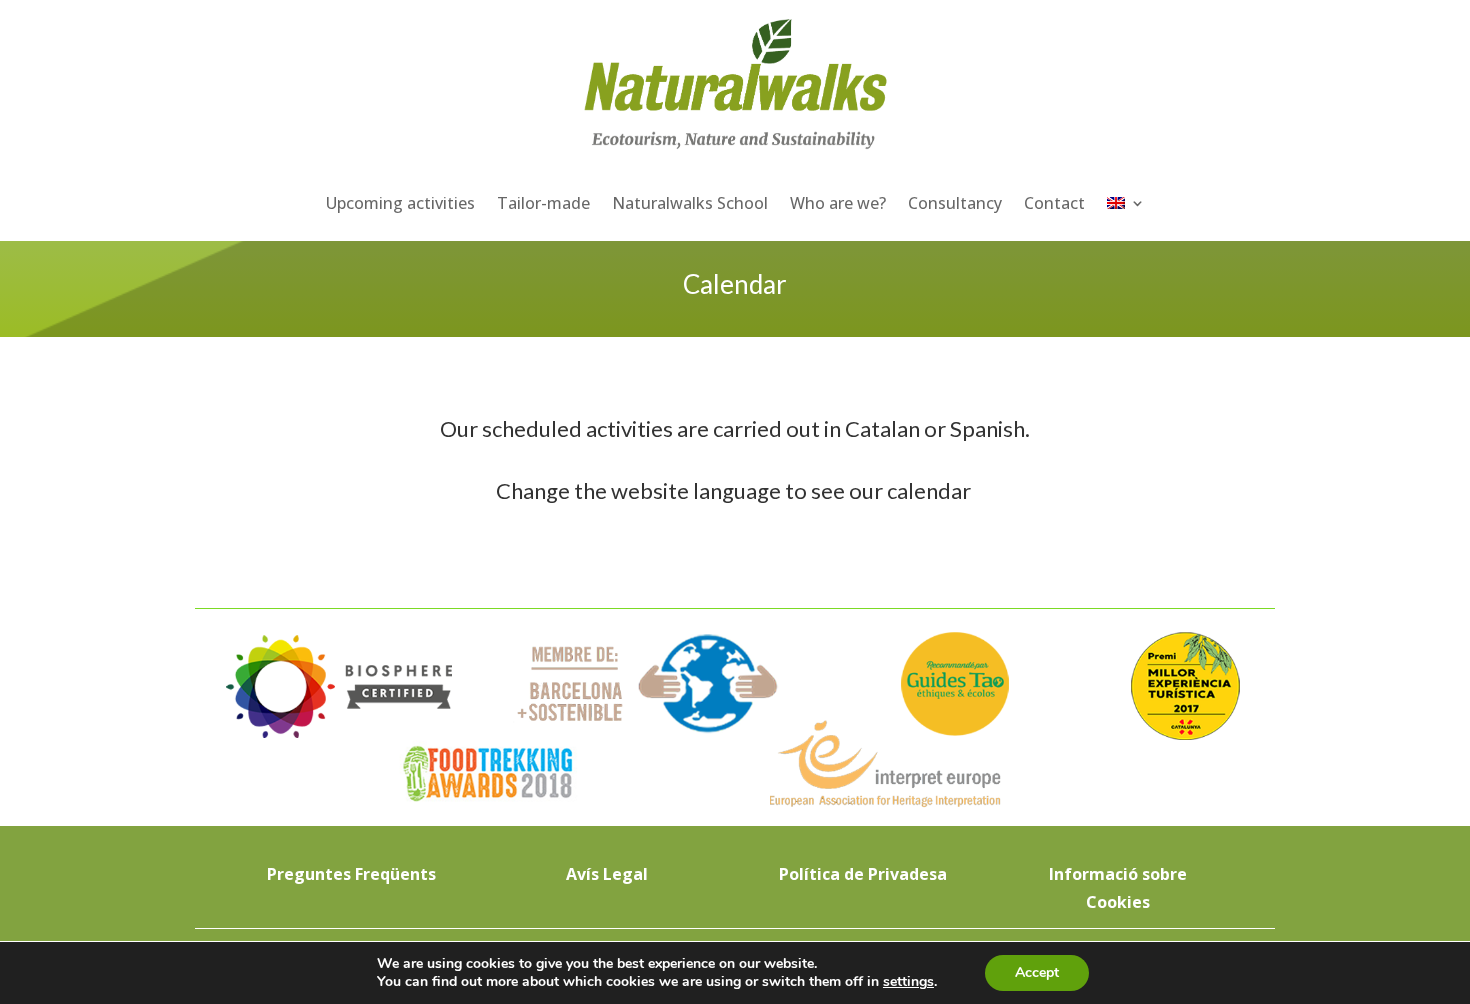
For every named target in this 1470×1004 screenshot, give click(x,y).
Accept (1037, 972)
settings (908, 982)
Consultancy (955, 203)
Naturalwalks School (690, 203)
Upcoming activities (400, 203)
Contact (1054, 203)
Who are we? (838, 203)
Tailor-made (543, 203)
